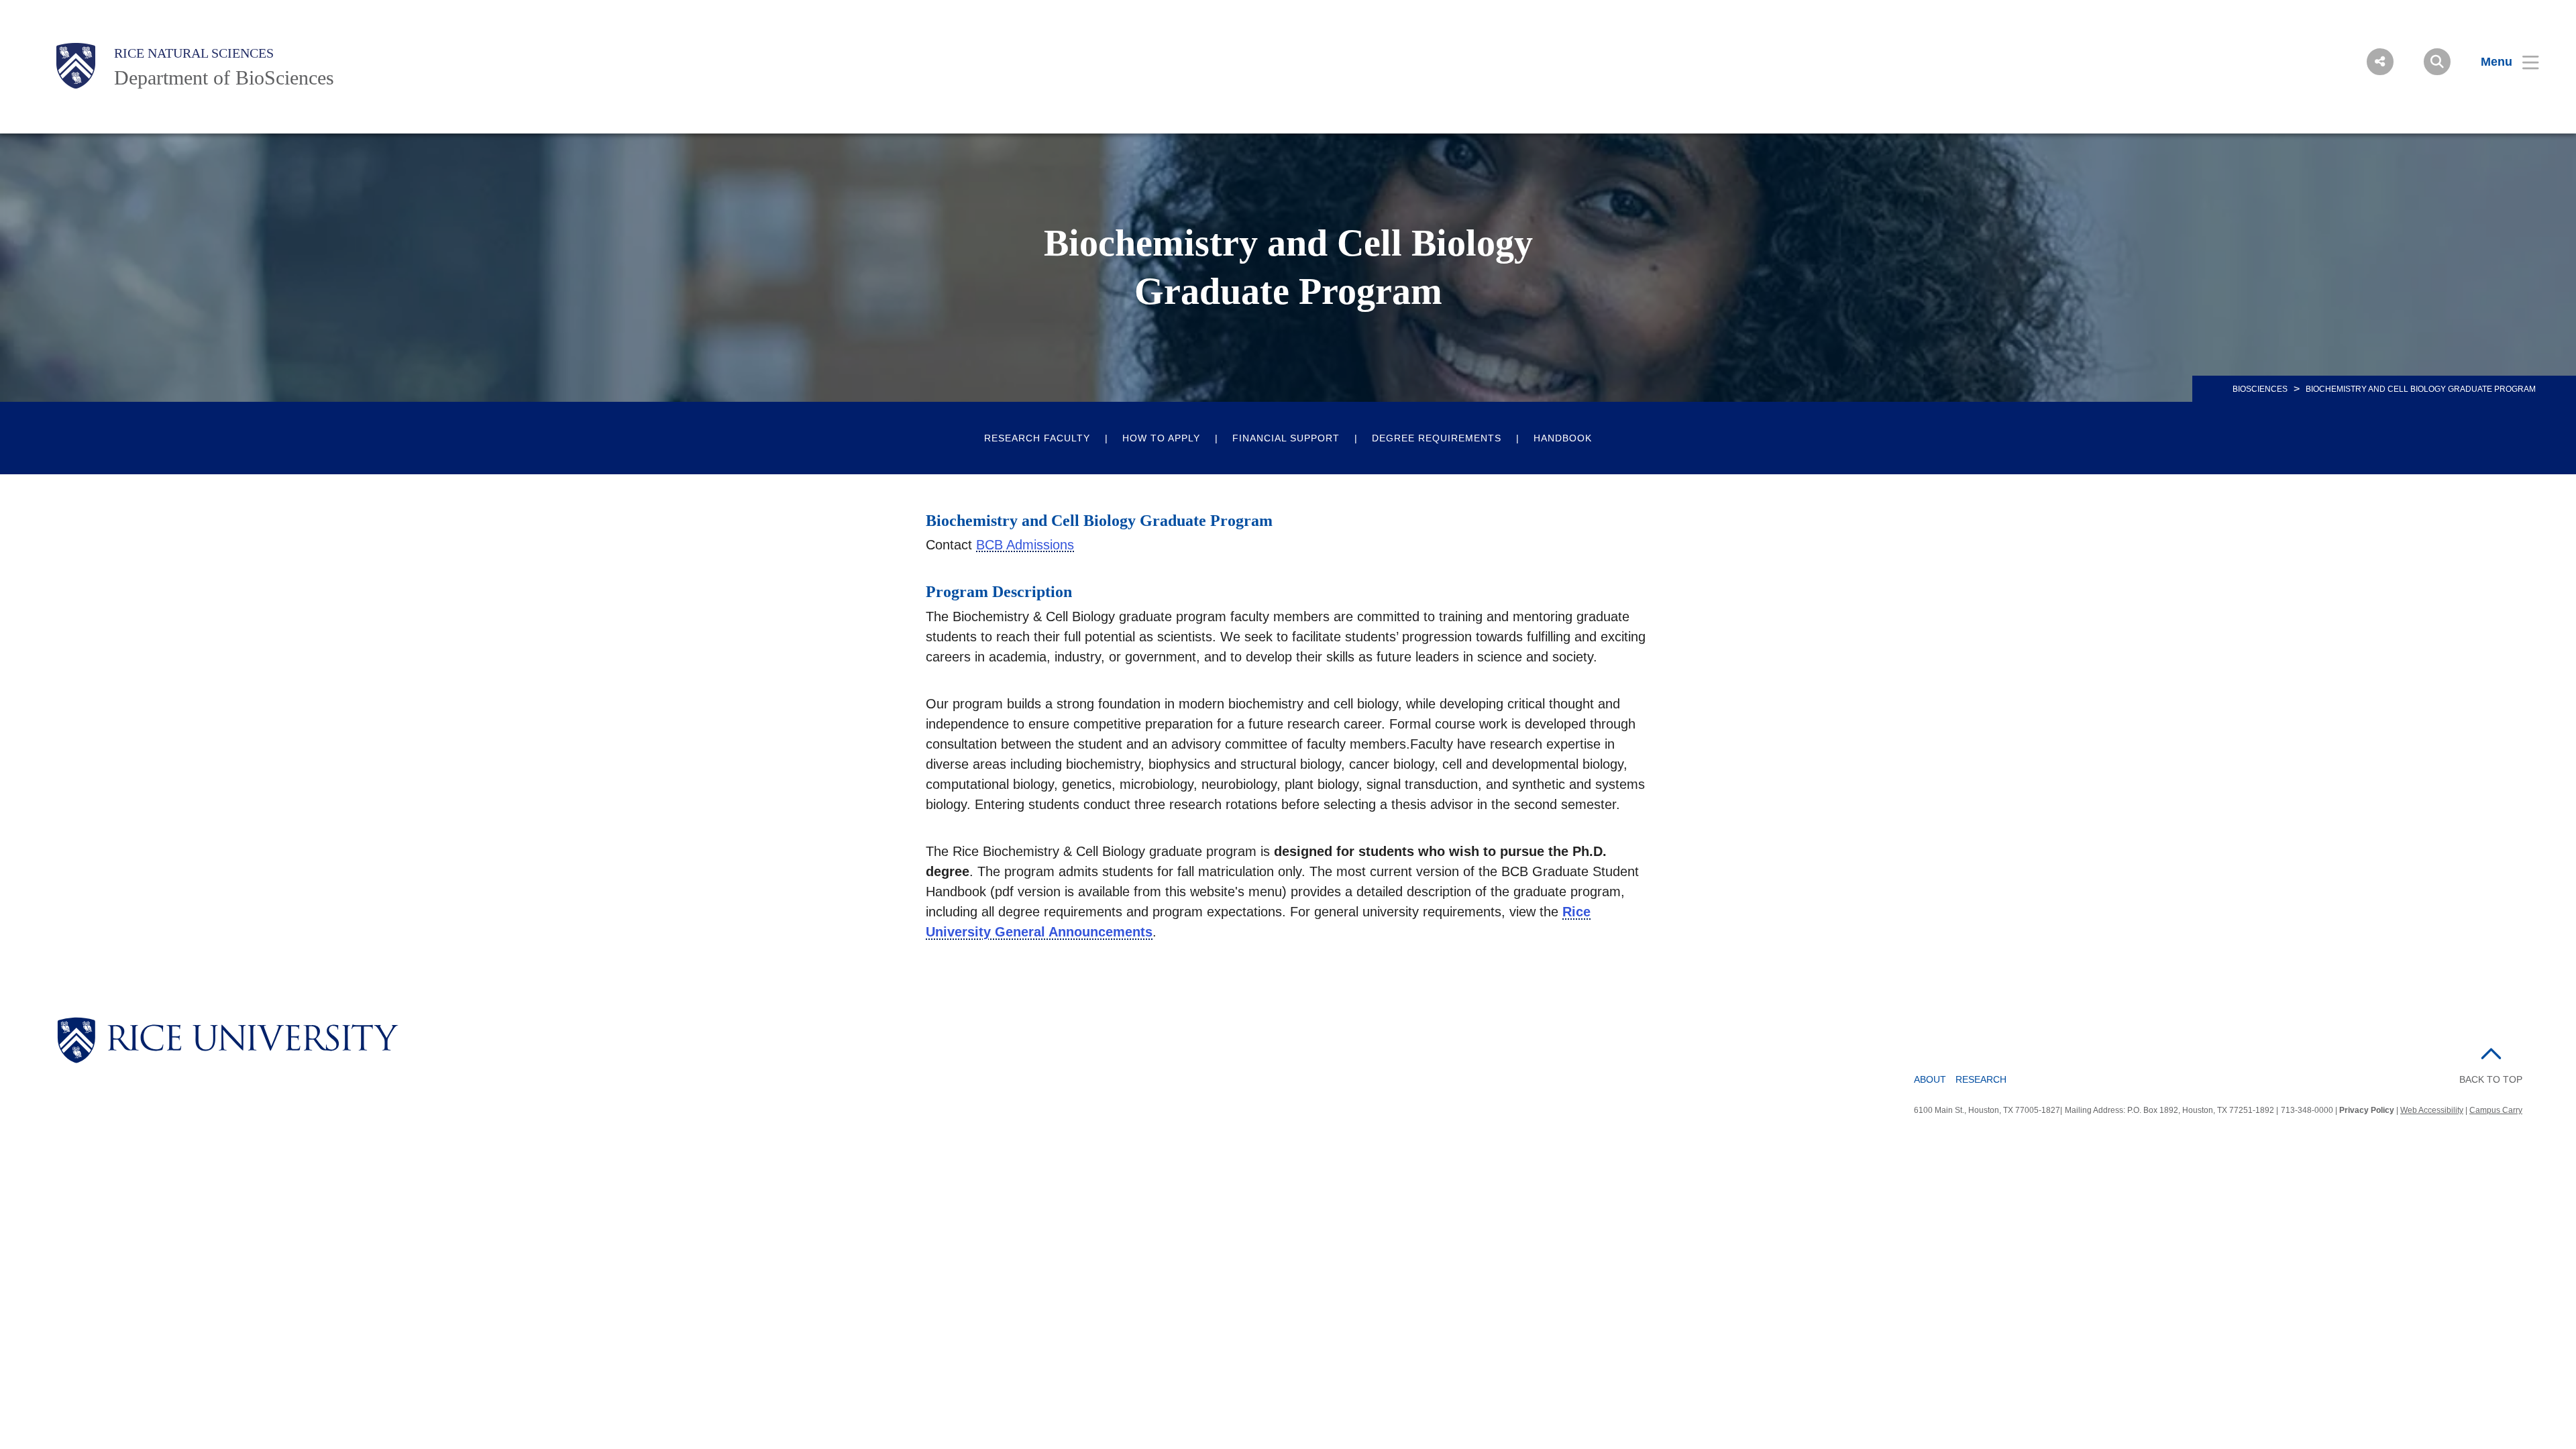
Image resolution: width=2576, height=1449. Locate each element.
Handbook (1563, 438)
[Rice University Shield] (76, 66)
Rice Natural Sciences (194, 53)
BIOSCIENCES (2260, 389)
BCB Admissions (1025, 545)
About (1930, 1079)
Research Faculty (1037, 438)
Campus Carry (2496, 1110)
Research (1981, 1079)
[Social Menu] (2380, 62)
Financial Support (1286, 438)
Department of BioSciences (224, 77)
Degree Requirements (1437, 438)
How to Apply (1161, 438)
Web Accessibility (2432, 1110)
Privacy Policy (2367, 1110)
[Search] (2437, 62)
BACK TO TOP (2491, 1079)
